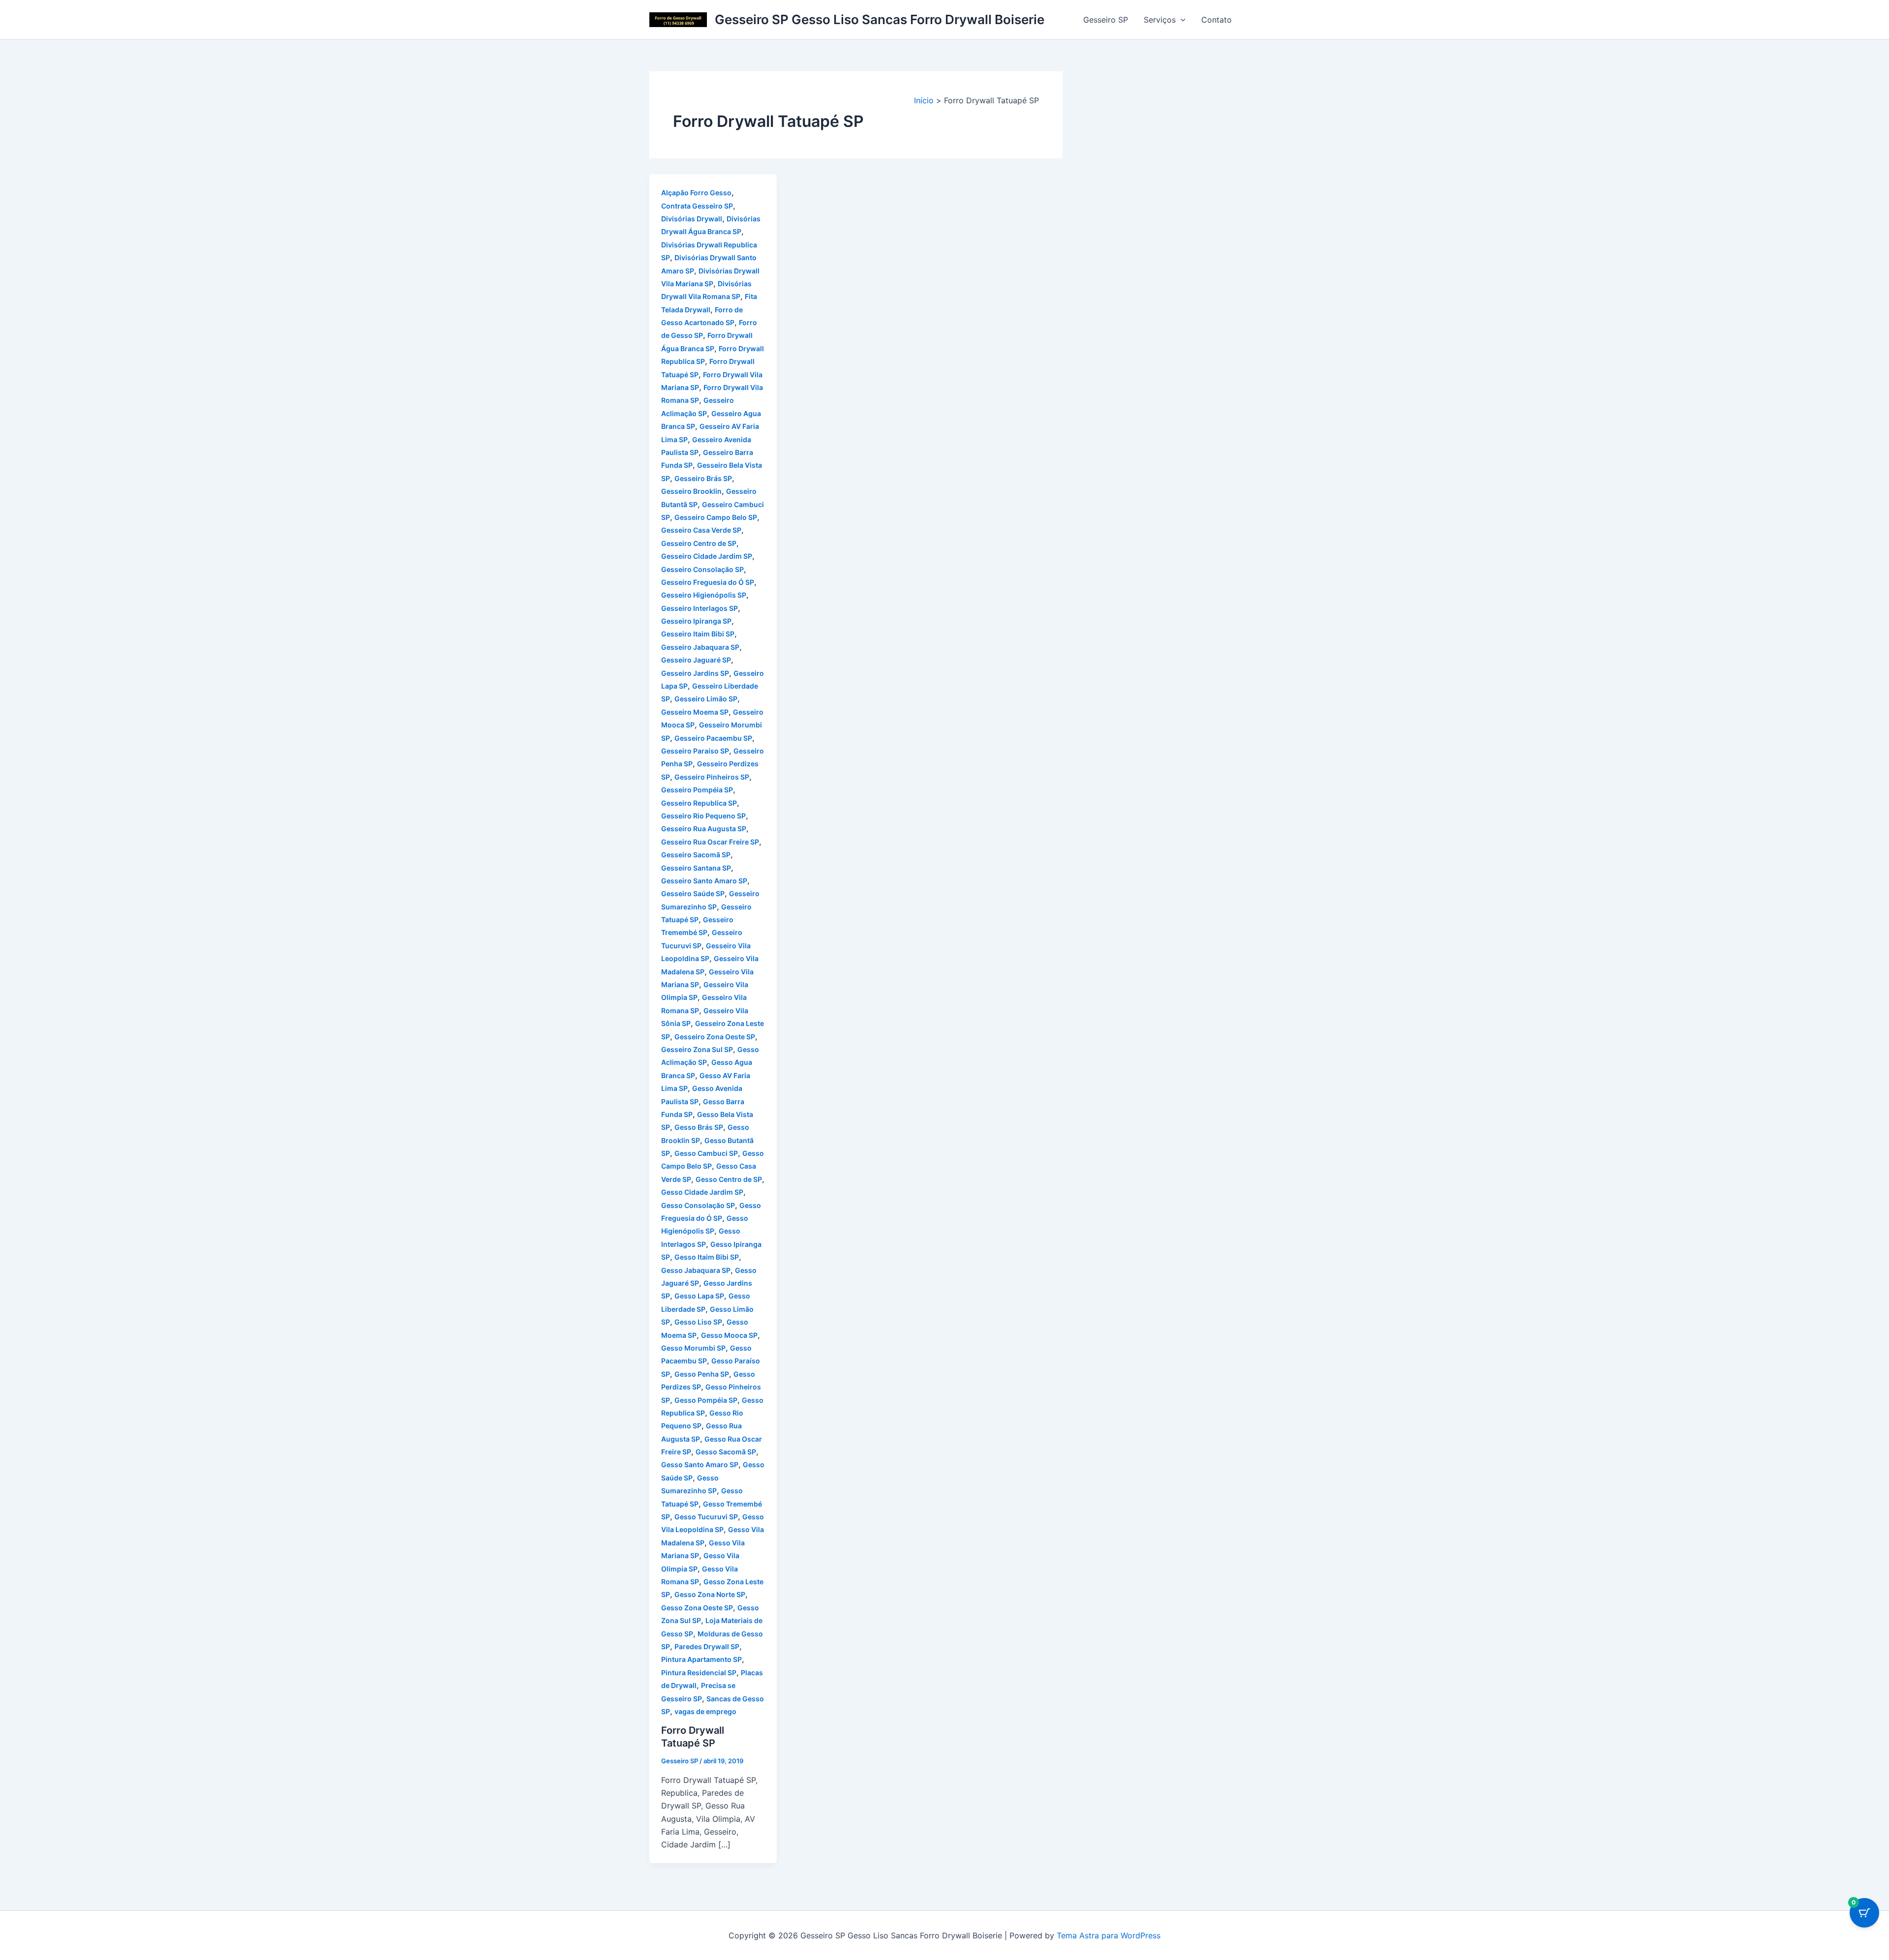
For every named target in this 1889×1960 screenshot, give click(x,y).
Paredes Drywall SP (707, 1646)
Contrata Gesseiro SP (697, 206)
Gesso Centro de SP (729, 1179)
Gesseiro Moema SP (695, 712)
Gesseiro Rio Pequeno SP (703, 816)
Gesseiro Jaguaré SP (696, 660)
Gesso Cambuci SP (706, 1153)
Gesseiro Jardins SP (695, 673)
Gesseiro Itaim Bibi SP (698, 634)
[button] (1181, 20)
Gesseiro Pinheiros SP (712, 777)
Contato (1217, 20)
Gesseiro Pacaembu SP (713, 738)
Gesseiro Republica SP (699, 803)
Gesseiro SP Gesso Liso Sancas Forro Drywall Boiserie (880, 19)
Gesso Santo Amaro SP (700, 1464)
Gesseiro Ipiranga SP (696, 621)
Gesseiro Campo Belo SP (716, 517)
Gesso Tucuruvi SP (706, 1517)
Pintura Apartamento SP (701, 1659)
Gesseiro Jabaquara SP (700, 647)
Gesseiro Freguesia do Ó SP (708, 582)
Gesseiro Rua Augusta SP (704, 829)
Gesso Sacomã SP (726, 1452)
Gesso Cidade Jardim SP (702, 1192)
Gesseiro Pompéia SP (697, 790)
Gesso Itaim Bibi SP (707, 1257)
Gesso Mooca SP (729, 1335)
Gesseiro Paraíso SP (695, 751)
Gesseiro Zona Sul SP (697, 1049)
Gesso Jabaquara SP (696, 1270)
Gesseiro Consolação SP (702, 569)
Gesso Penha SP (702, 1374)
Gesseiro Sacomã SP (696, 855)
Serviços (1160, 20)
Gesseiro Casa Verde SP (701, 530)
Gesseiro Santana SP (696, 868)
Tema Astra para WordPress (1109, 1935)
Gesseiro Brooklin (691, 491)
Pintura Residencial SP (699, 1673)
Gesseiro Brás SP (703, 478)
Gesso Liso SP (698, 1322)
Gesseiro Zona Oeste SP (715, 1037)
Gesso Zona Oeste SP (697, 1608)
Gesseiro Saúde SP (693, 893)
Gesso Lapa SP (699, 1296)
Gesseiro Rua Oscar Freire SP (710, 842)
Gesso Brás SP (699, 1127)
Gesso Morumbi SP (693, 1348)
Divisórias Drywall (692, 219)
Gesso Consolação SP (698, 1205)
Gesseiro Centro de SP (699, 543)
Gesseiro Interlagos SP (700, 608)
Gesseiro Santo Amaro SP (704, 881)
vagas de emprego (705, 1711)
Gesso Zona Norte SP (710, 1594)
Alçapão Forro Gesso (696, 193)
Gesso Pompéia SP (706, 1400)
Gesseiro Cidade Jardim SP (707, 556)
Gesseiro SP (1106, 20)
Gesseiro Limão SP (706, 699)
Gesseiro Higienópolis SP (704, 595)
